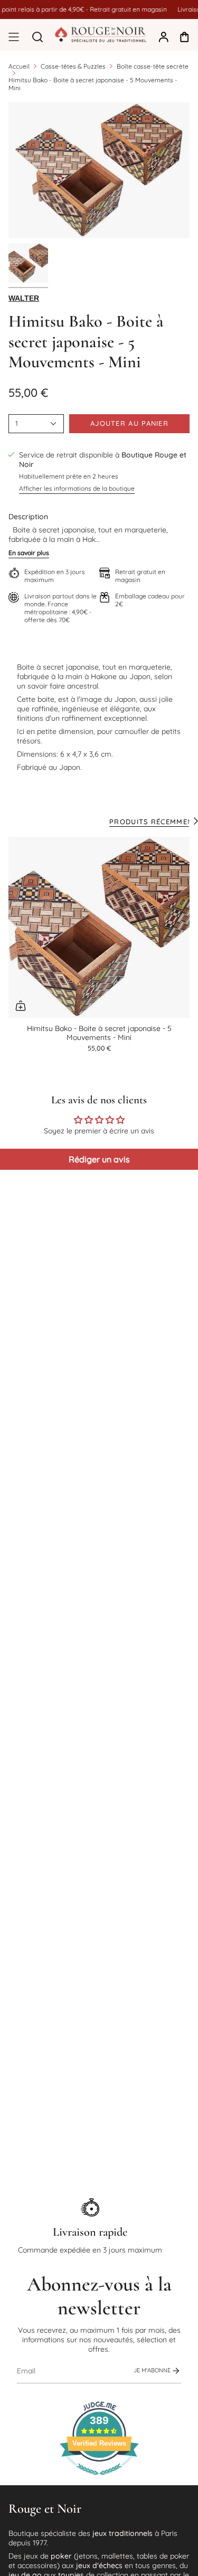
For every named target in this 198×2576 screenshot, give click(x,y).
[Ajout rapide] (21, 1006)
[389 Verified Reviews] (99, 2480)
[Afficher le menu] (14, 37)
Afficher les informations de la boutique (77, 488)
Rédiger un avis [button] (99, 1159)
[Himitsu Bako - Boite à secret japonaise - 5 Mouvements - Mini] (99, 927)
